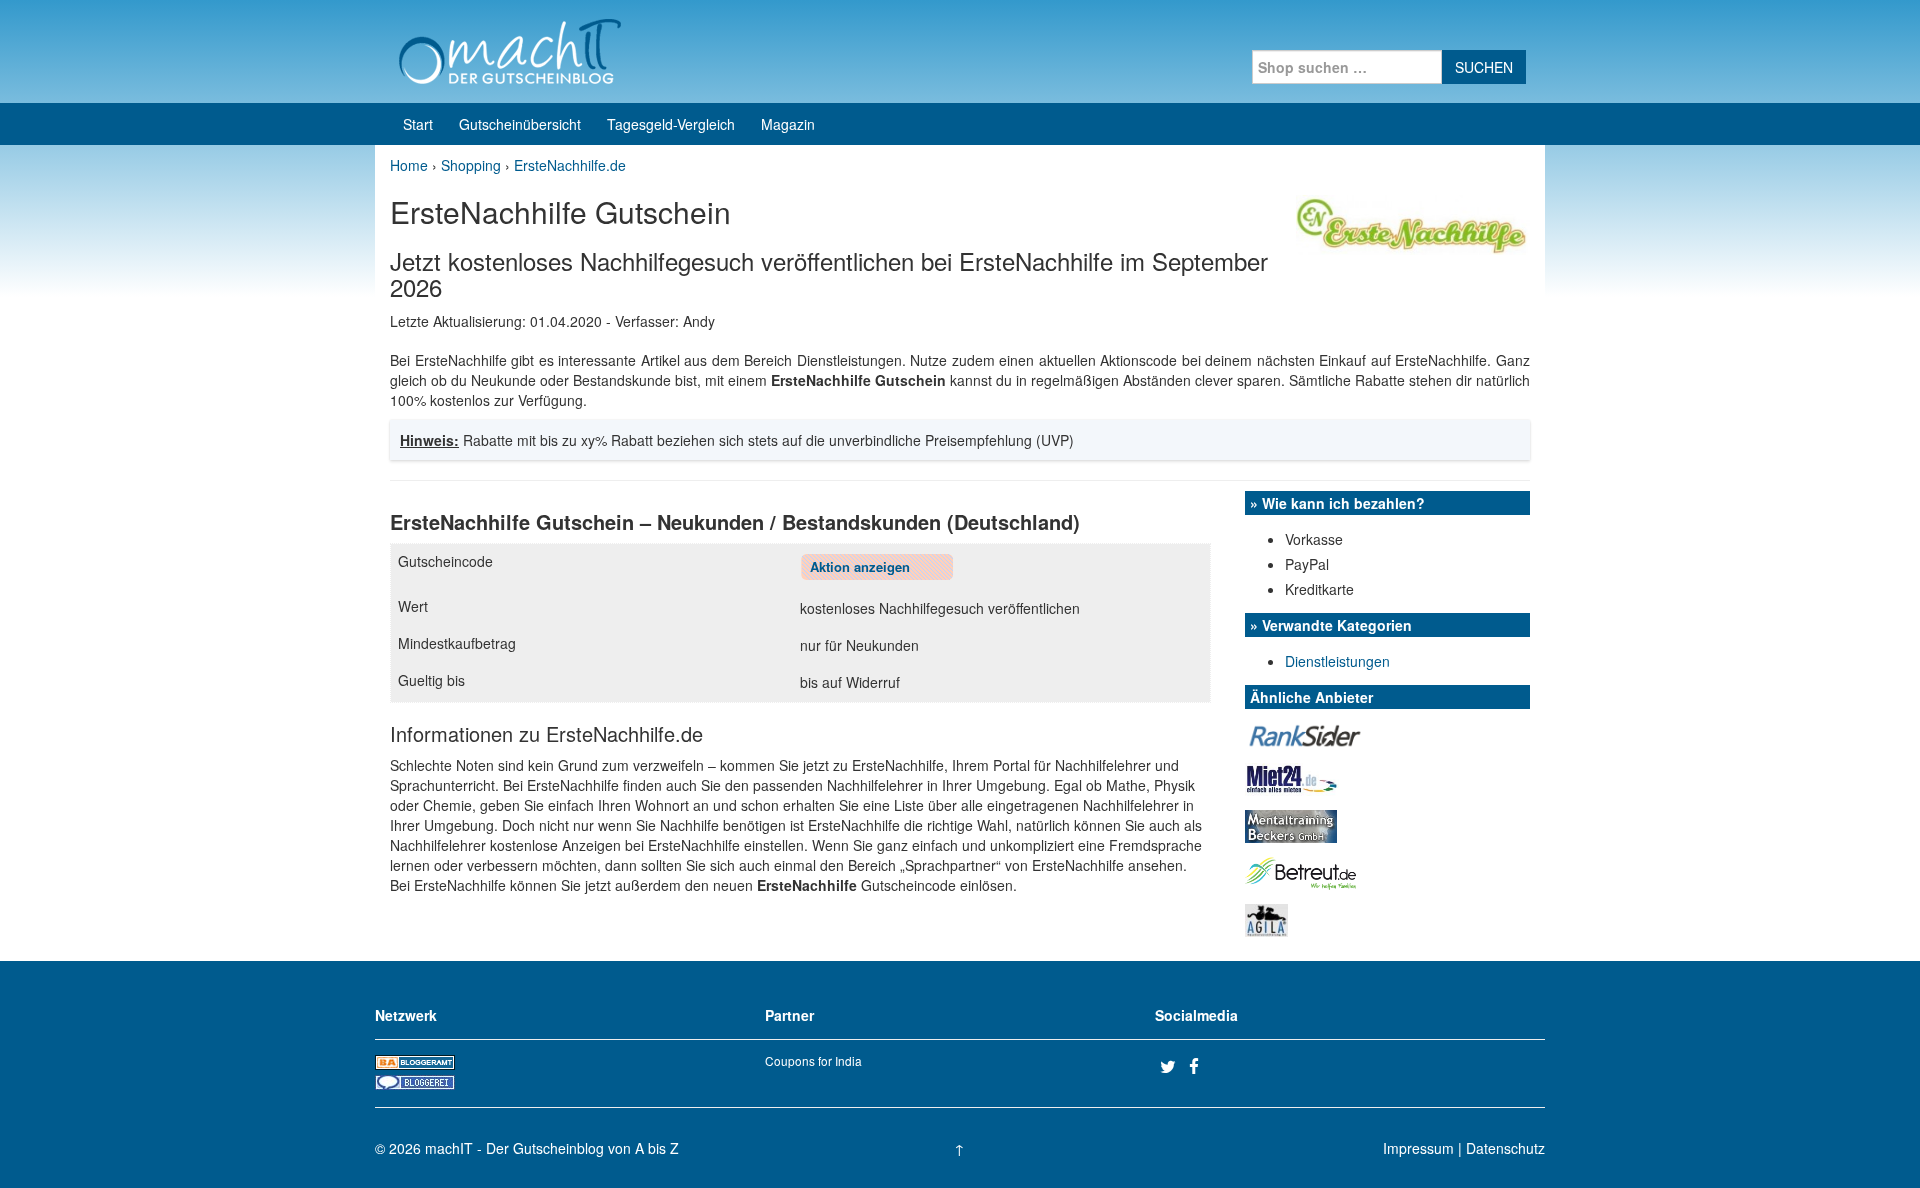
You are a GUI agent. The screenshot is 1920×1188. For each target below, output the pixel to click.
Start (418, 124)
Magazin (788, 124)
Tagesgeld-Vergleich (671, 124)
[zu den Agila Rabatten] (1266, 918)
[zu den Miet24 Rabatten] (1292, 777)
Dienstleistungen (1337, 661)
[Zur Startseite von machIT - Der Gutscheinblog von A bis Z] (509, 49)
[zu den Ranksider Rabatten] (1305, 733)
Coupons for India (813, 1060)
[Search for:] (1347, 67)
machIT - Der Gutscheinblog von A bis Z (552, 1148)
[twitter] (1172, 1066)
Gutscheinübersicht (520, 124)
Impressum (1418, 1148)
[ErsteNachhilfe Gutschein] (1413, 223)
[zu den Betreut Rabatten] (1301, 871)
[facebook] (1201, 1066)
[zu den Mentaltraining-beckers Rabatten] (1291, 824)
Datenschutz (1505, 1148)
